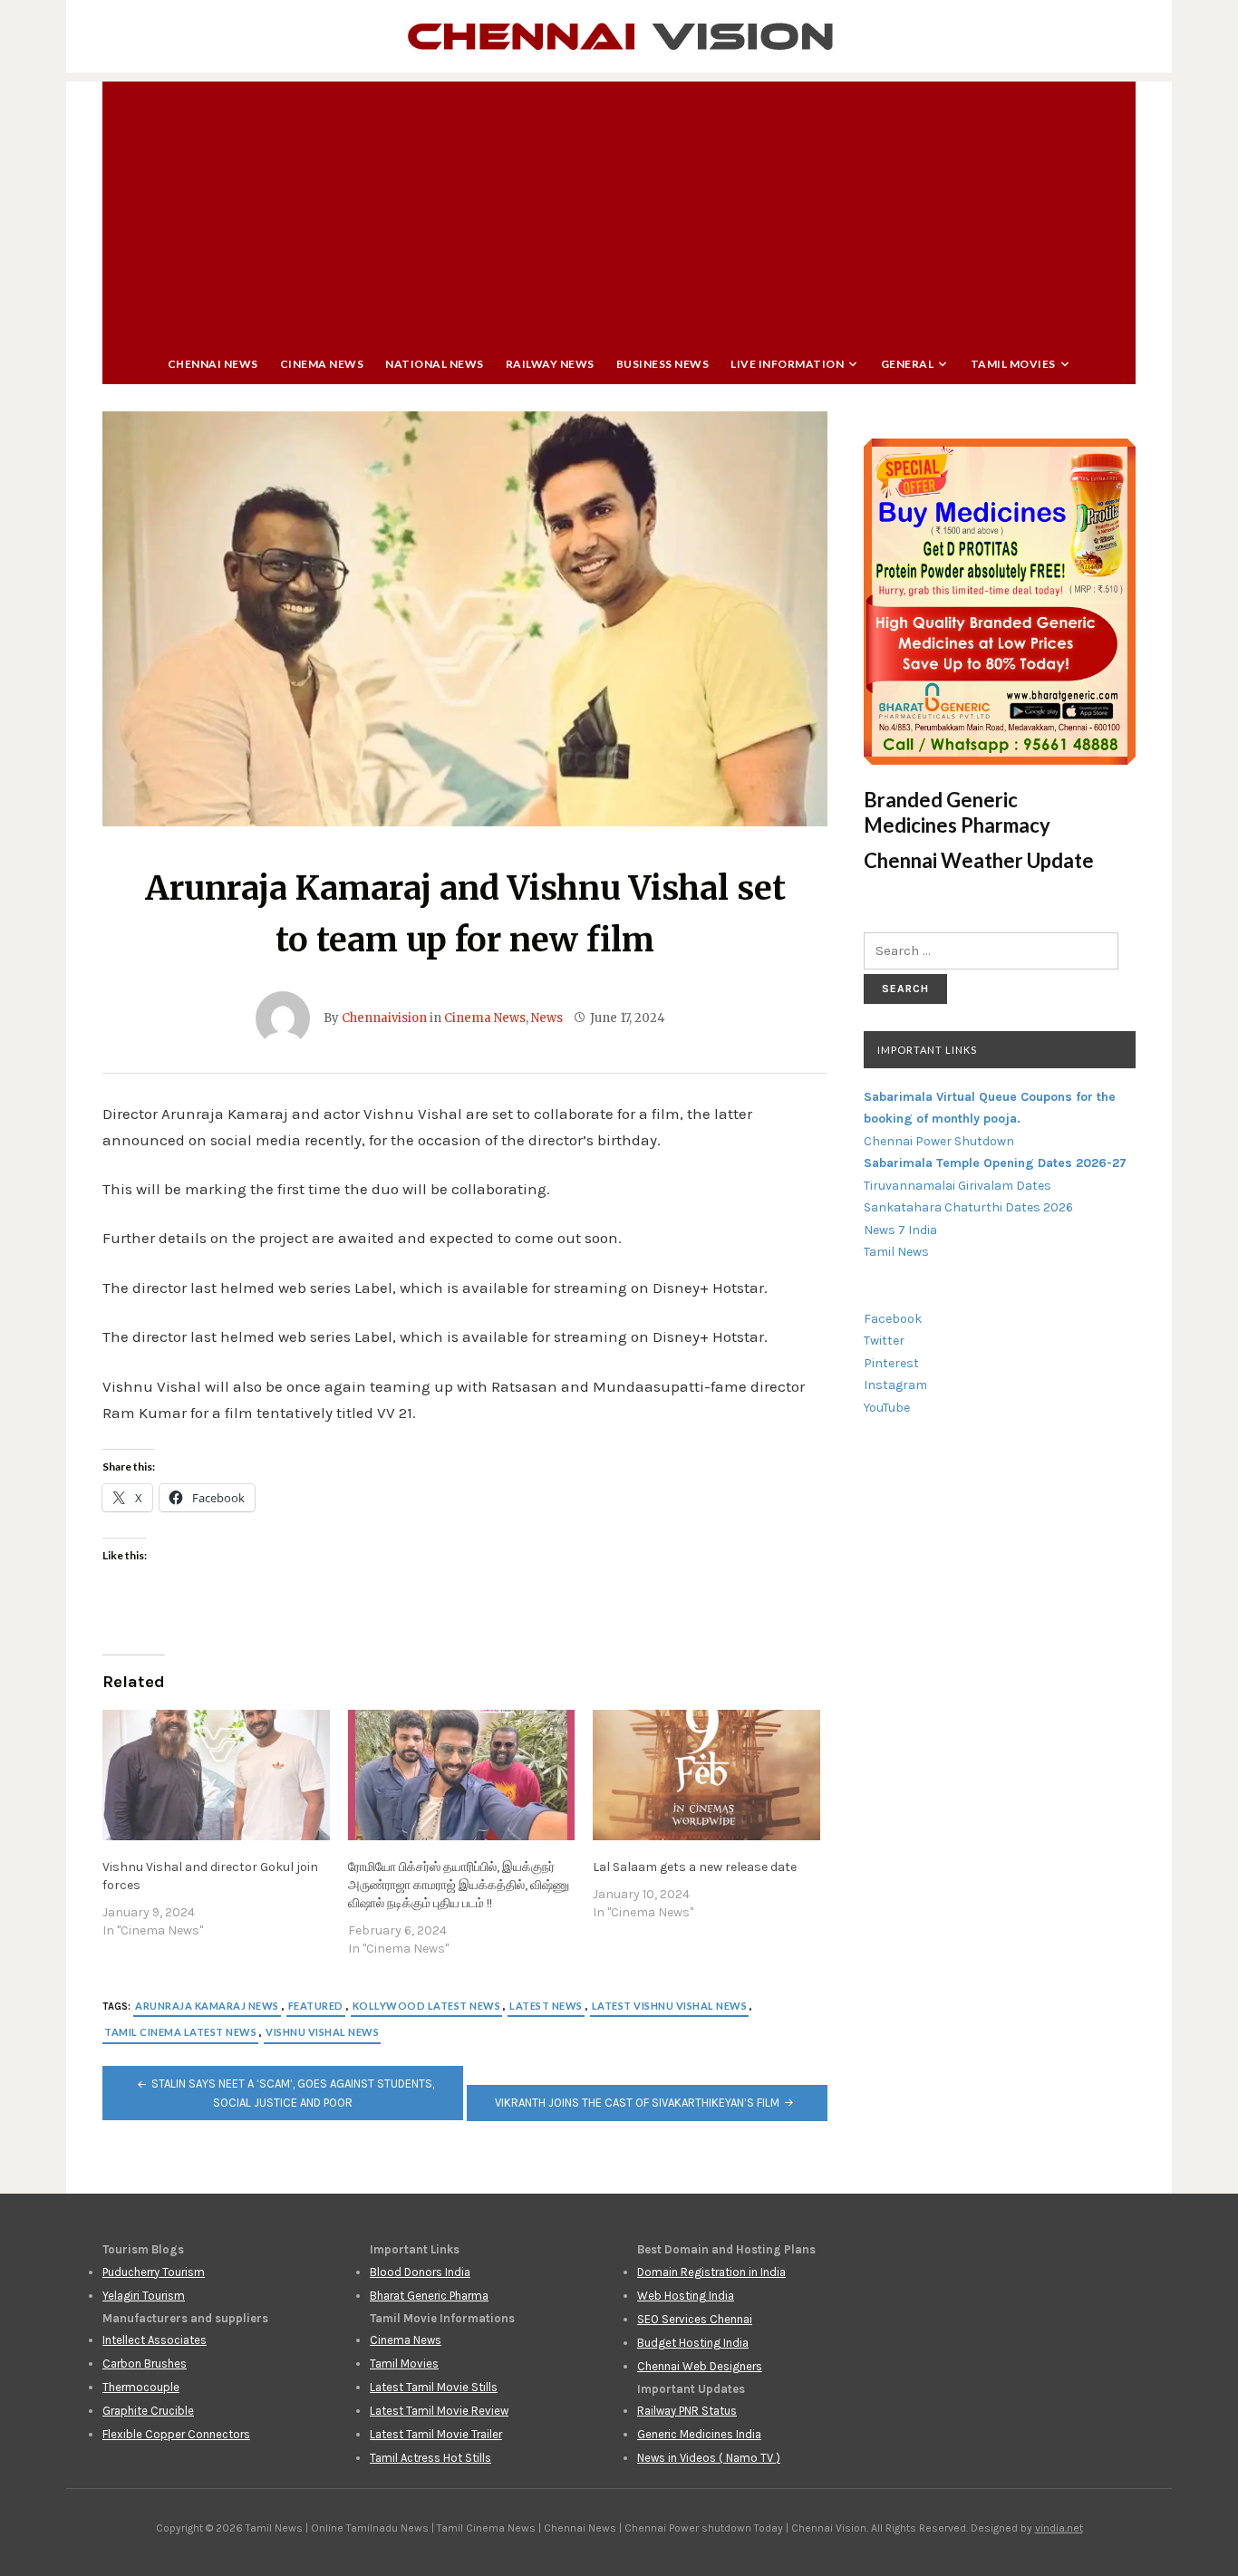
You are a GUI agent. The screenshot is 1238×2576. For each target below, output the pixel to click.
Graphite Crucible (148, 2411)
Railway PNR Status (687, 2411)
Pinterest (891, 1363)
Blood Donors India (420, 2272)
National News (435, 364)
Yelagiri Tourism (144, 2296)
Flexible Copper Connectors (176, 2434)
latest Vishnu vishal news (670, 2006)
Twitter (884, 1341)
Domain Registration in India (711, 2272)
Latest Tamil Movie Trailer (436, 2434)
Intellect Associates (155, 2340)
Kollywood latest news (427, 2006)
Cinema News (322, 364)
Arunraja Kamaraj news (207, 2006)
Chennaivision (384, 1018)
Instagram (895, 1385)
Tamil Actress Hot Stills (430, 2458)
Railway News (550, 364)
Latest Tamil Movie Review (439, 2411)
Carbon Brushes (145, 2364)
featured (316, 2006)
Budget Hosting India (693, 2343)
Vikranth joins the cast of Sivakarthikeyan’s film (637, 2103)
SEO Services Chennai (695, 2319)
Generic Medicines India (699, 2434)
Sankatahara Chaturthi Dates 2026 (968, 1207)
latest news (546, 2006)
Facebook (893, 1319)
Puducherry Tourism (154, 2272)
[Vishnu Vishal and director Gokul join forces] (216, 1775)
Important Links (927, 1050)
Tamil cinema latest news (180, 2032)
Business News (663, 364)
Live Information (787, 364)
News (547, 1018)
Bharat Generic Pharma (429, 2296)
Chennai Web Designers (700, 2366)
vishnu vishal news (322, 2032)
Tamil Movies (1013, 364)
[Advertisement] (619, 208)
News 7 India (900, 1230)
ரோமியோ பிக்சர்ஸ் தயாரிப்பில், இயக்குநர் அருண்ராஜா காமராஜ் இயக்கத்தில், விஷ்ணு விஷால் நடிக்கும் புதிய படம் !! (459, 1885)
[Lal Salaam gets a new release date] (706, 1775)
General (908, 364)
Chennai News (213, 364)
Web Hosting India (686, 2296)
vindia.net (1059, 2528)
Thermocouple (141, 2387)
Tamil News (896, 1252)
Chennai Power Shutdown (939, 1141)
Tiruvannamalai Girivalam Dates (958, 1186)
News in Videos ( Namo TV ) (709, 2458)
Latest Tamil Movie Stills (434, 2387)
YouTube (887, 1408)
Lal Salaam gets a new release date (695, 1867)
